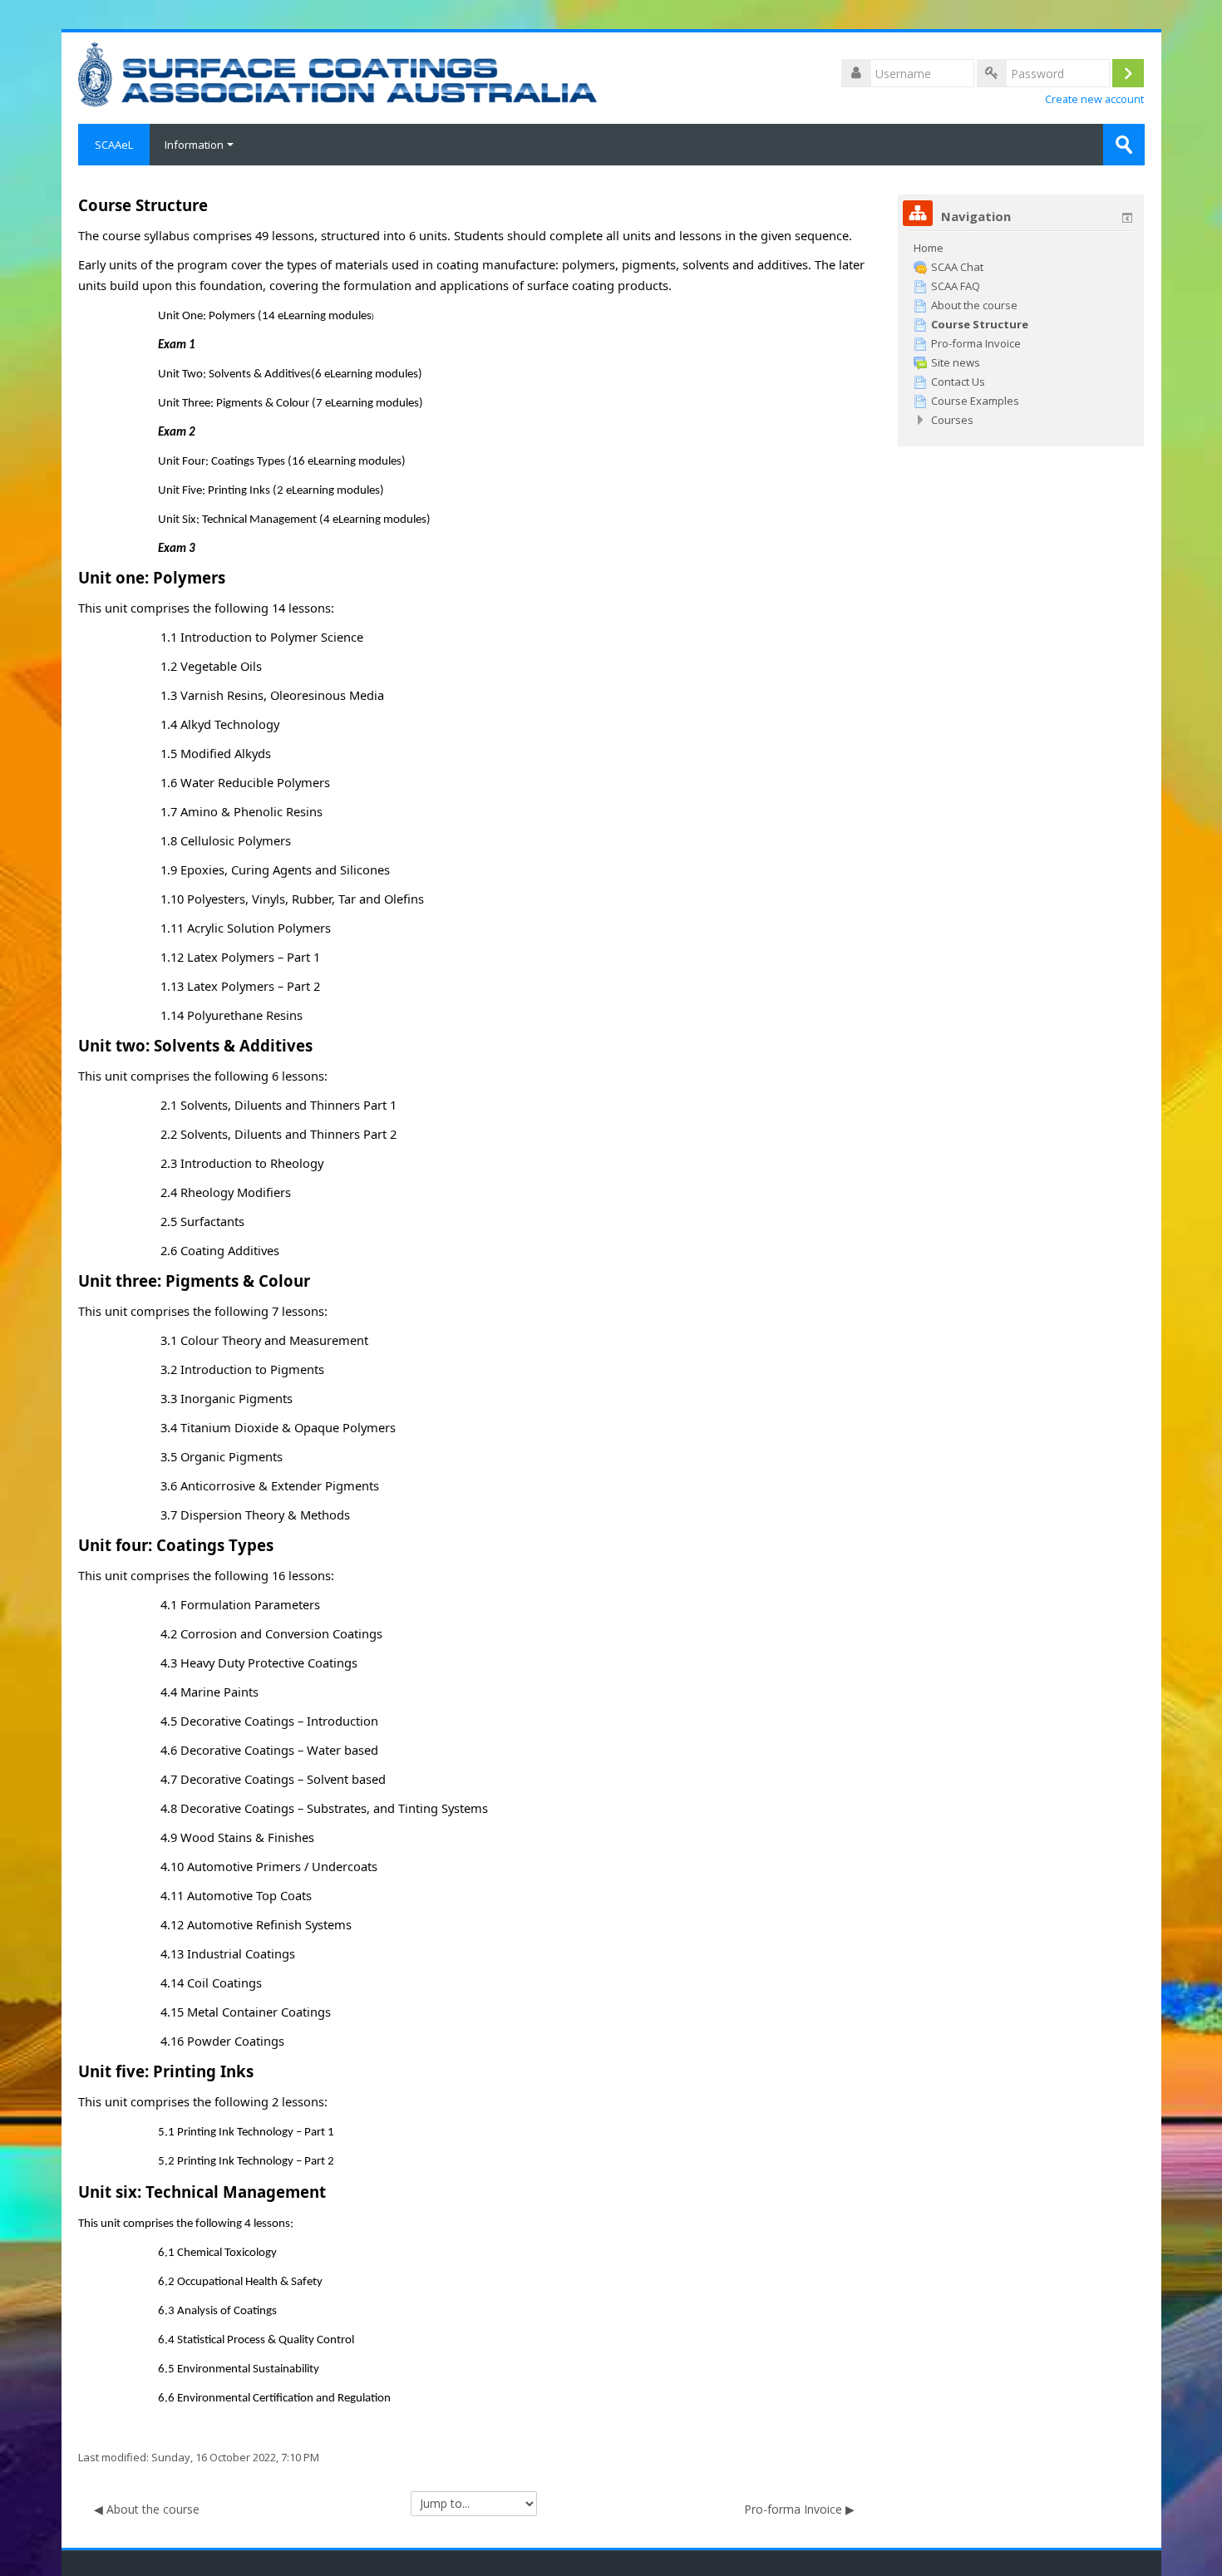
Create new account (1094, 99)
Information (194, 145)
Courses (952, 420)
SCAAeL (114, 145)
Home (929, 248)
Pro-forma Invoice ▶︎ (799, 2509)
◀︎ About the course (147, 2509)
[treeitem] (1021, 248)
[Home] (338, 73)
